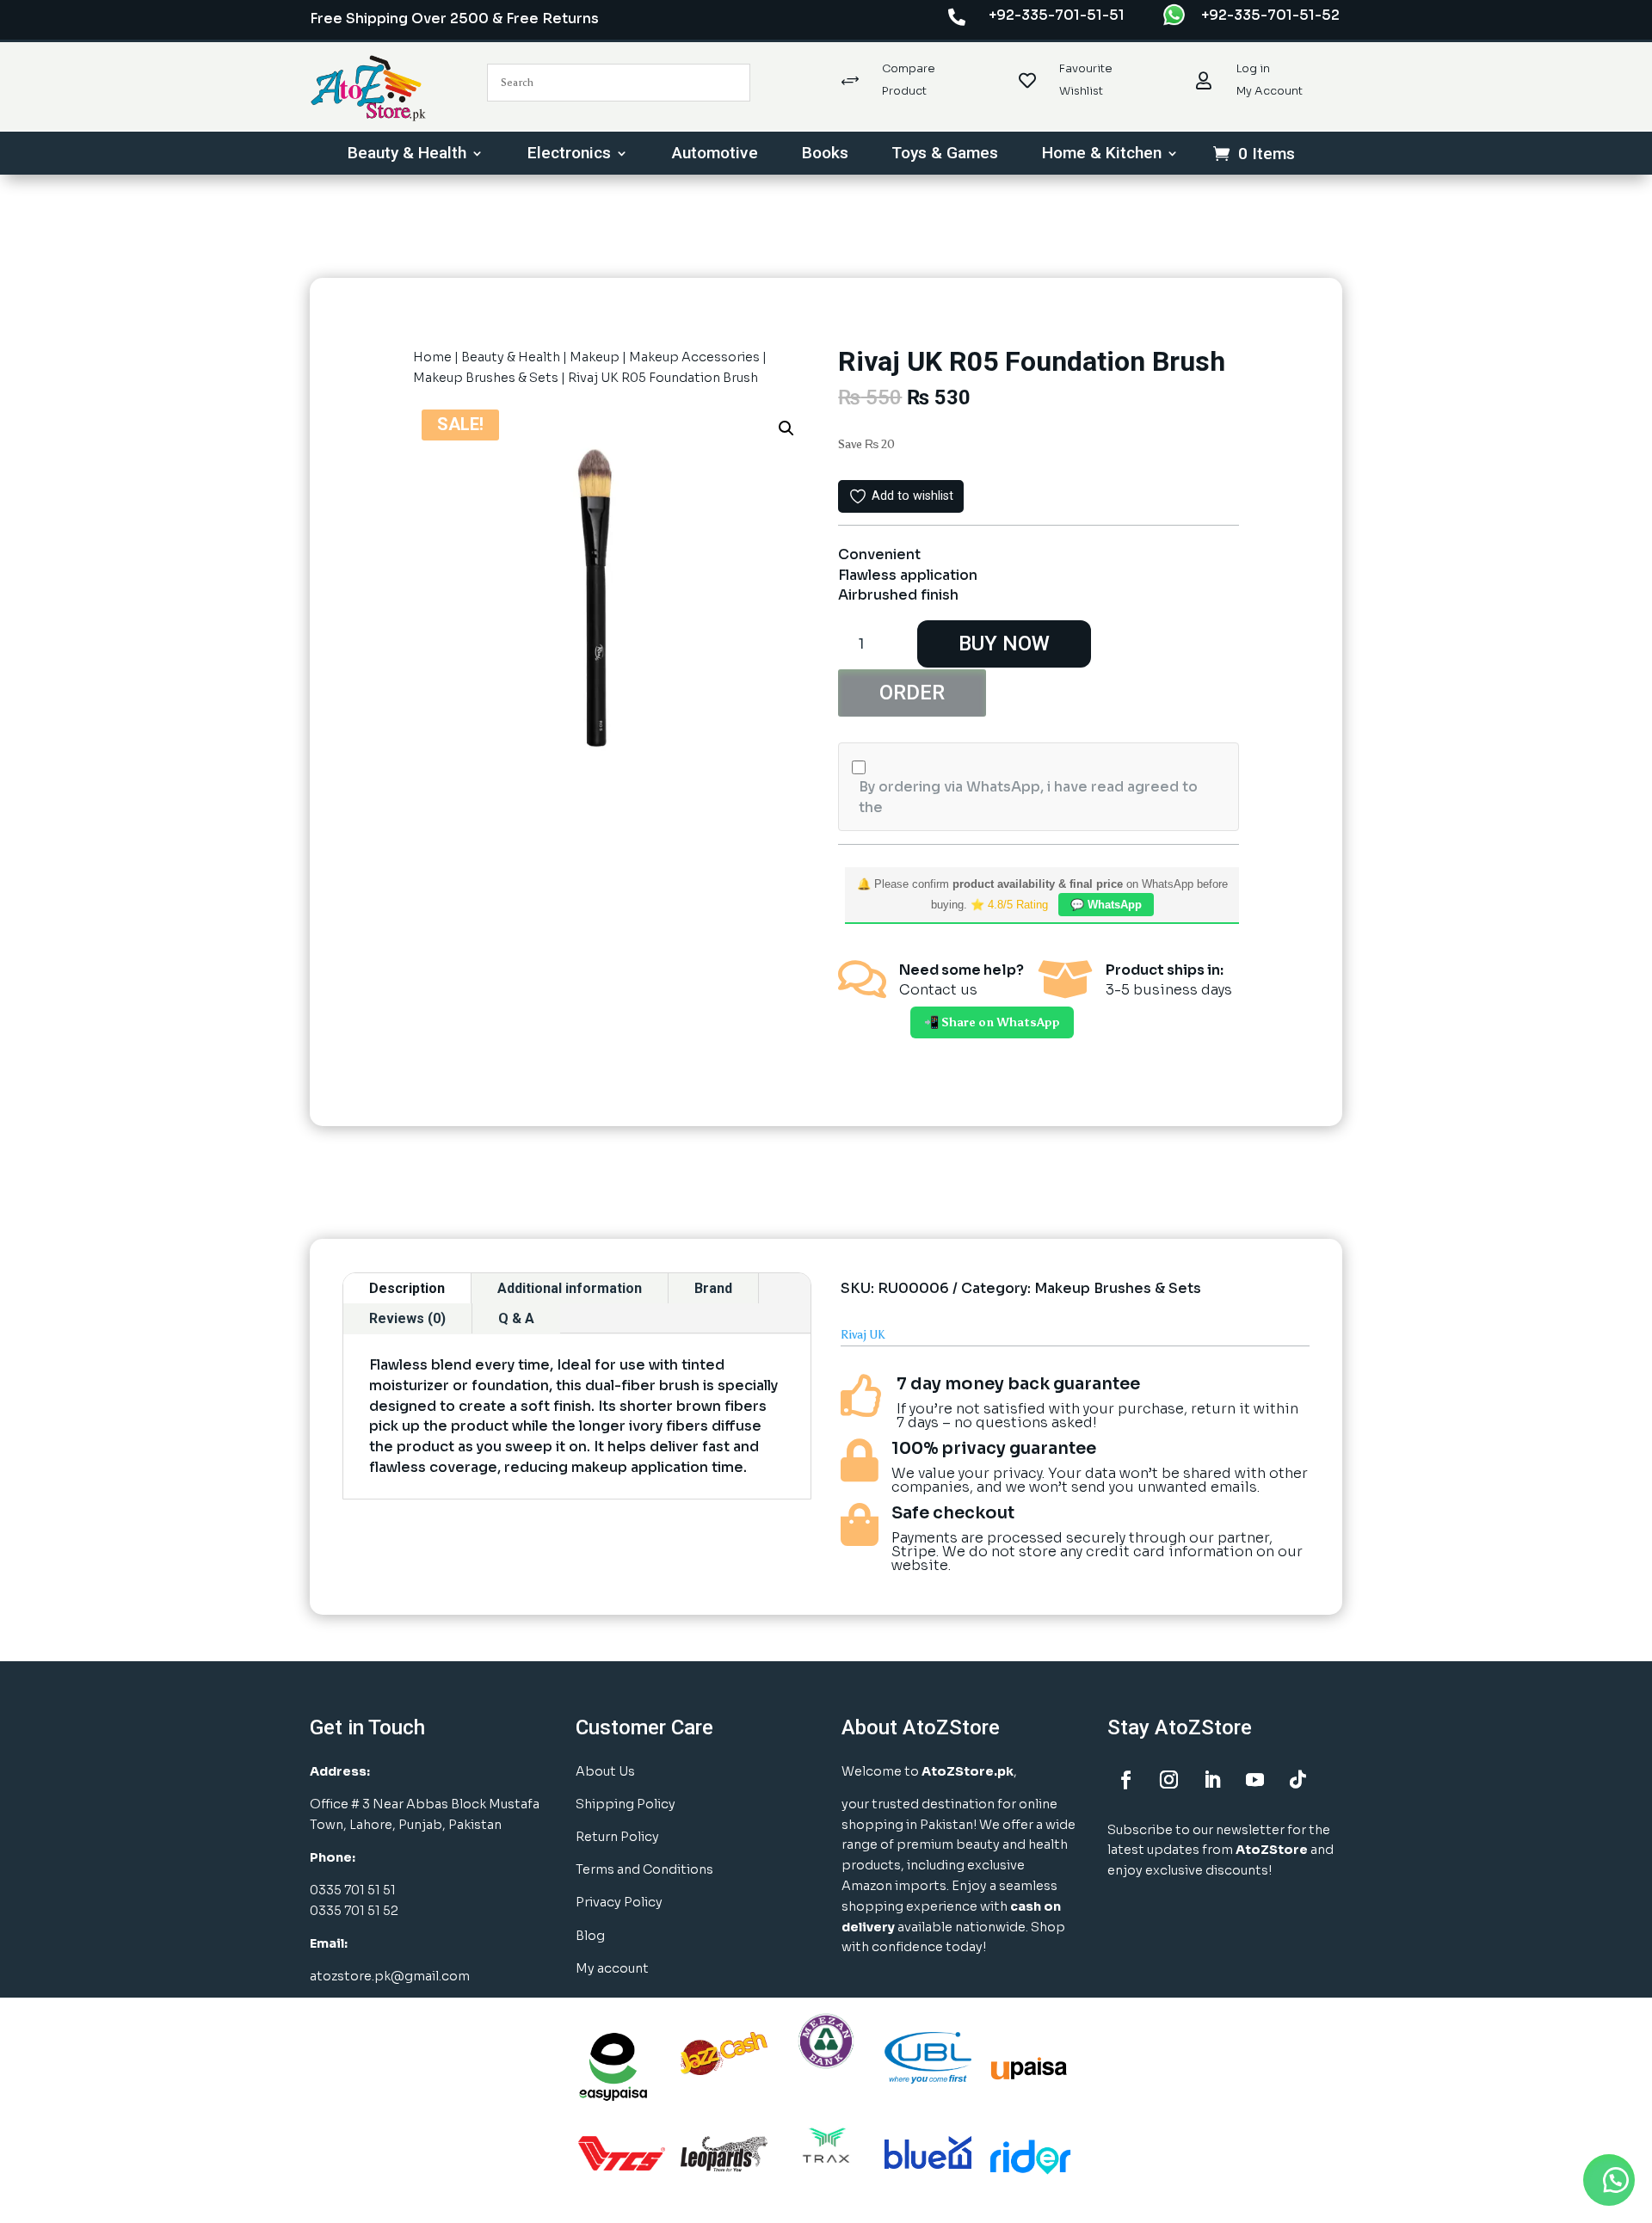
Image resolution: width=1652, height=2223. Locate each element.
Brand (713, 1288)
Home (432, 357)
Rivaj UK (863, 1335)
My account (612, 1968)
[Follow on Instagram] (1168, 1780)
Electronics (569, 155)
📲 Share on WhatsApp (992, 1022)
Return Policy (617, 1837)
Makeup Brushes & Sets (486, 378)
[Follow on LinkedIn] (1211, 1780)
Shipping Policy (626, 1804)
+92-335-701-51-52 (1270, 15)
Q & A (516, 1318)
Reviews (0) (407, 1318)
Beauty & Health (407, 155)
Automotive (715, 155)
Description (407, 1288)
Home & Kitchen (1102, 155)
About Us (605, 1771)
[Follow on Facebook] (1125, 1780)
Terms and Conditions (644, 1869)
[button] (786, 428)
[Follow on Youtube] (1254, 1780)
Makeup (595, 357)
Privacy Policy (619, 1902)
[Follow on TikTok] (1298, 1780)
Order (912, 693)
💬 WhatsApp (1106, 905)
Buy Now (1004, 643)
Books (825, 155)
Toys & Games (945, 155)
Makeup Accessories (694, 357)
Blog (590, 1936)
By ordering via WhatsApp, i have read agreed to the (1028, 797)
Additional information (570, 1288)
